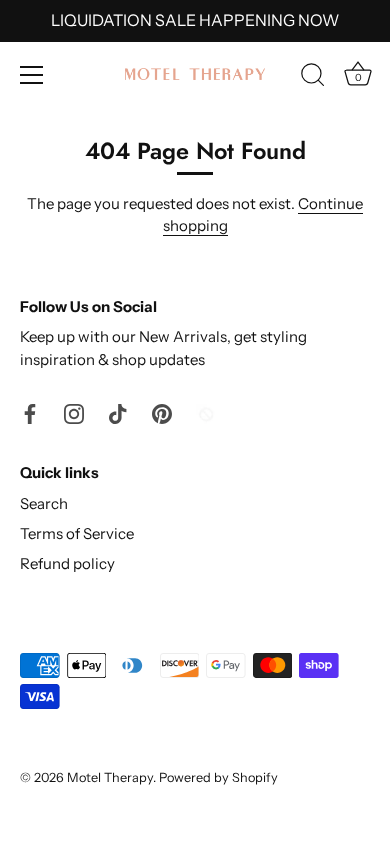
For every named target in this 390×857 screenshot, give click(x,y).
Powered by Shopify (218, 777)
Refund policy (67, 563)
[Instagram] (74, 411)
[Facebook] (30, 411)
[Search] (313, 78)
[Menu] (32, 75)
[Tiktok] (118, 411)
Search (44, 503)
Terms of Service (77, 533)
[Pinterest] (162, 411)
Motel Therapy (110, 777)
